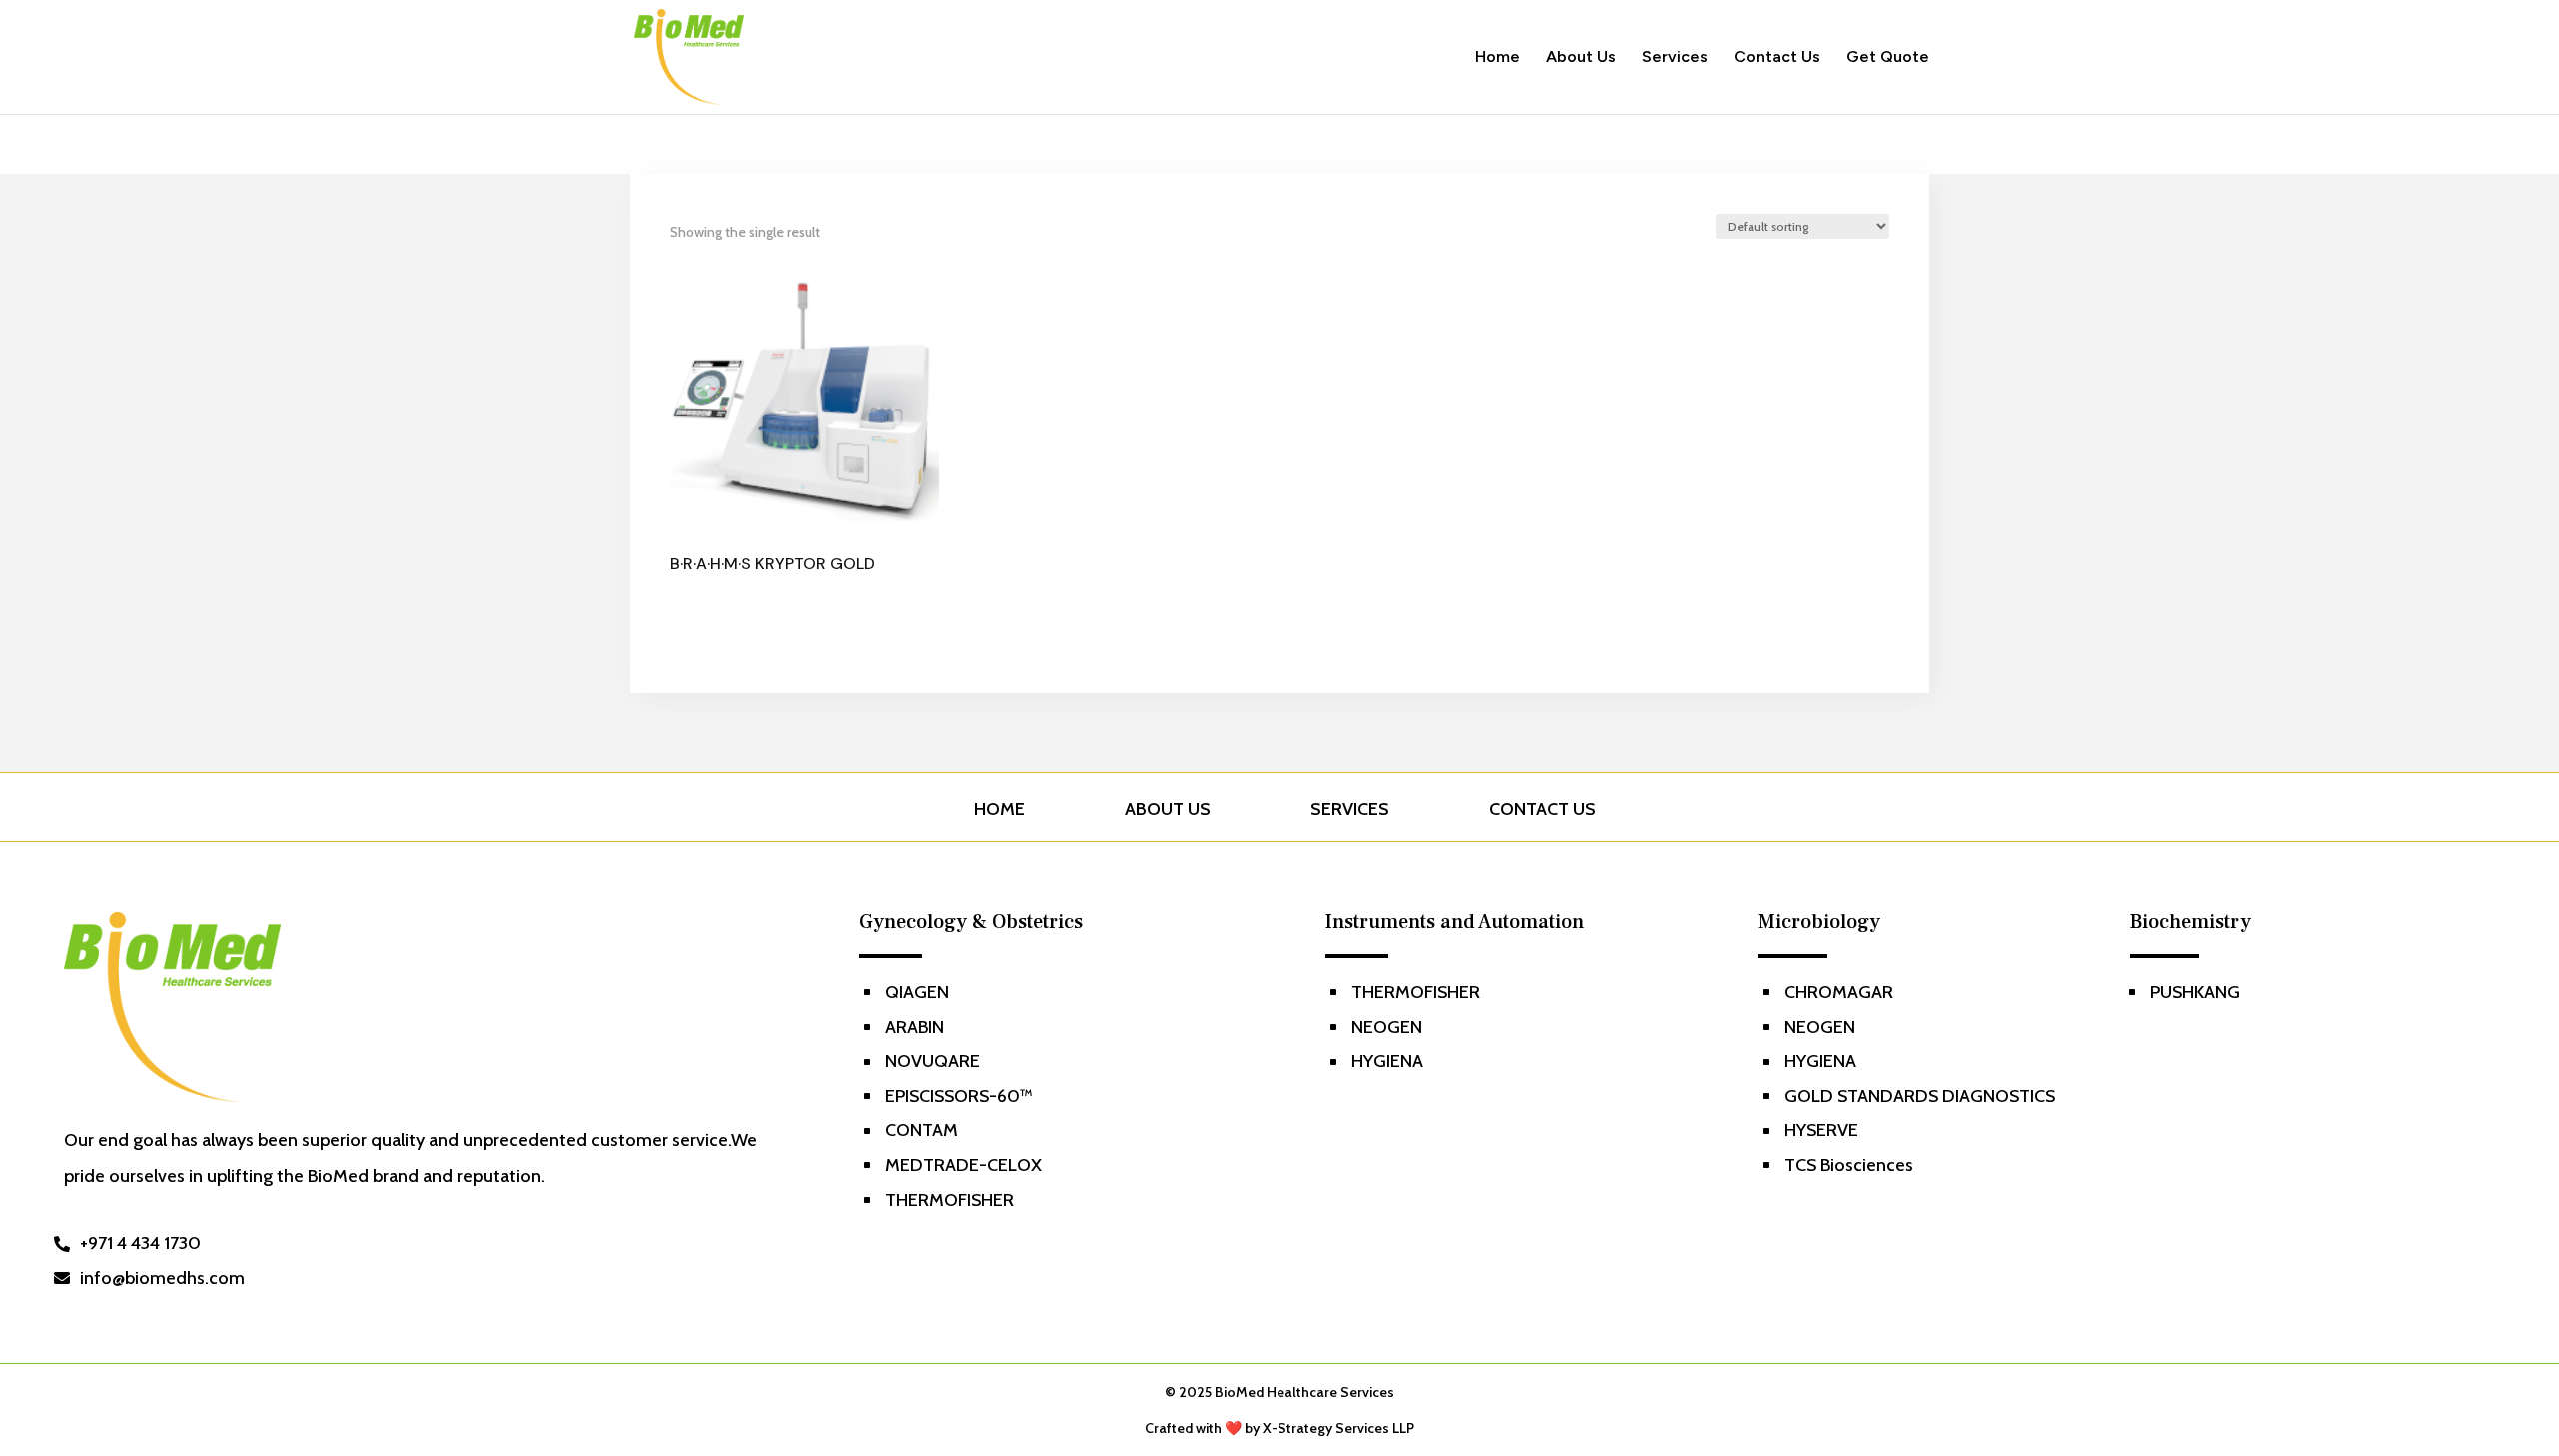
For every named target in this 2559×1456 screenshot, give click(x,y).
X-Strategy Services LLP (1338, 1428)
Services (1675, 58)
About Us (1581, 58)
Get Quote (1888, 58)
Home (1498, 58)
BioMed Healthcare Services (1304, 1392)
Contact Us (1777, 58)
